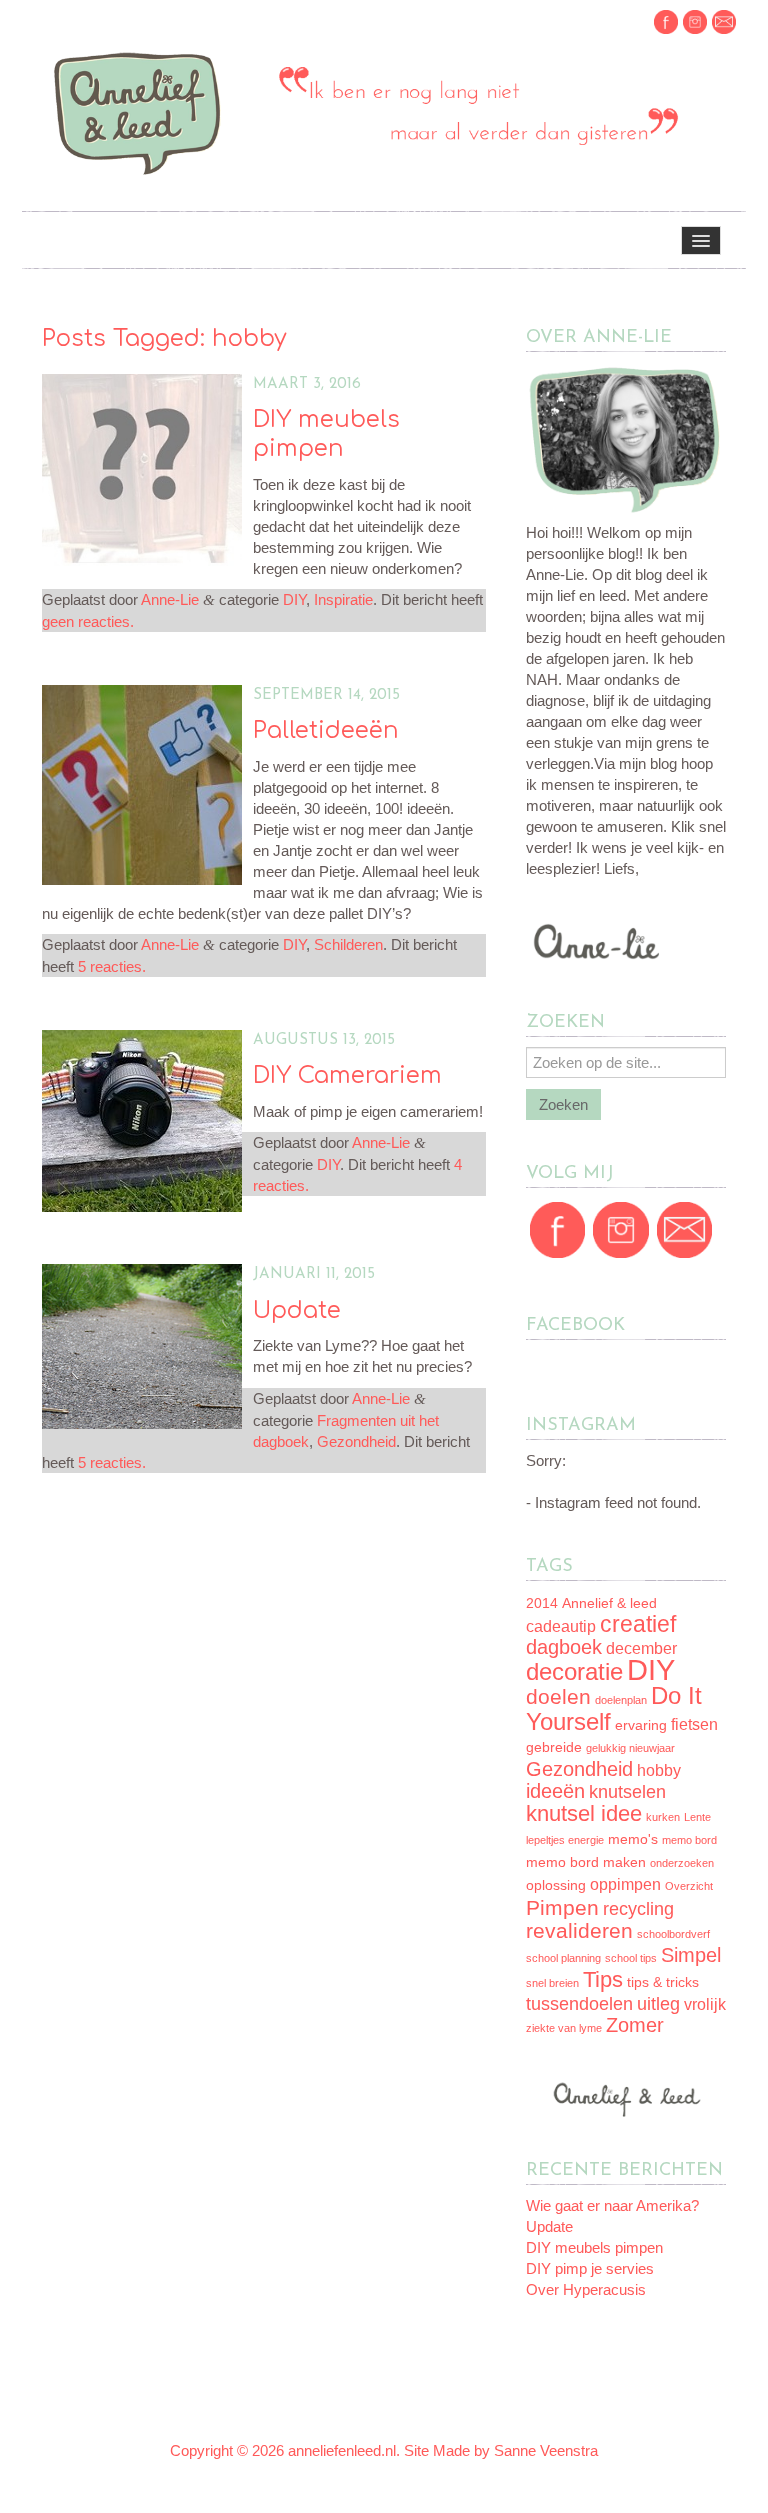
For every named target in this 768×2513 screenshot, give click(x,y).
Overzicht (689, 1886)
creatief (638, 1624)
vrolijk (705, 2004)
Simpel (691, 1955)
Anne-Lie (170, 599)
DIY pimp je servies (590, 2268)
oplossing (556, 1885)
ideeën (555, 1791)
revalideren (579, 1930)
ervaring (641, 1725)
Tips (603, 1979)
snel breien (552, 1983)
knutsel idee (584, 1813)
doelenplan (621, 1700)
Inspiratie (343, 599)
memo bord (689, 1840)
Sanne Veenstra (546, 2450)
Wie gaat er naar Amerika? (612, 2205)
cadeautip (561, 1626)
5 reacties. (112, 966)
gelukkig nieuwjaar (630, 1748)
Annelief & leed (609, 1603)
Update (297, 1310)
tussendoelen (579, 2004)
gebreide (554, 1747)
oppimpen (625, 1884)
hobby (659, 1770)
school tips (631, 1958)
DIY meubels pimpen (594, 2247)
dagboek (564, 1647)
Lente (697, 1817)
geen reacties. (88, 621)
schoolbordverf (673, 1934)
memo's (633, 1839)
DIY (294, 599)
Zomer (635, 2025)
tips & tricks (663, 1982)
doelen (558, 1696)
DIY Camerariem (347, 1075)
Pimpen (562, 1907)
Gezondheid (356, 1441)
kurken (663, 1817)
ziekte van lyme (564, 2028)
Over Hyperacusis (586, 2289)
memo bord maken (586, 1862)
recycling (638, 1909)
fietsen (694, 1724)
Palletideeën (326, 730)
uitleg (658, 2004)
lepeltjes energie (565, 1840)
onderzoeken (682, 1863)
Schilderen (348, 944)
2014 (542, 1603)
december (641, 1648)
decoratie (574, 1671)
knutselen (627, 1792)
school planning (563, 1958)
